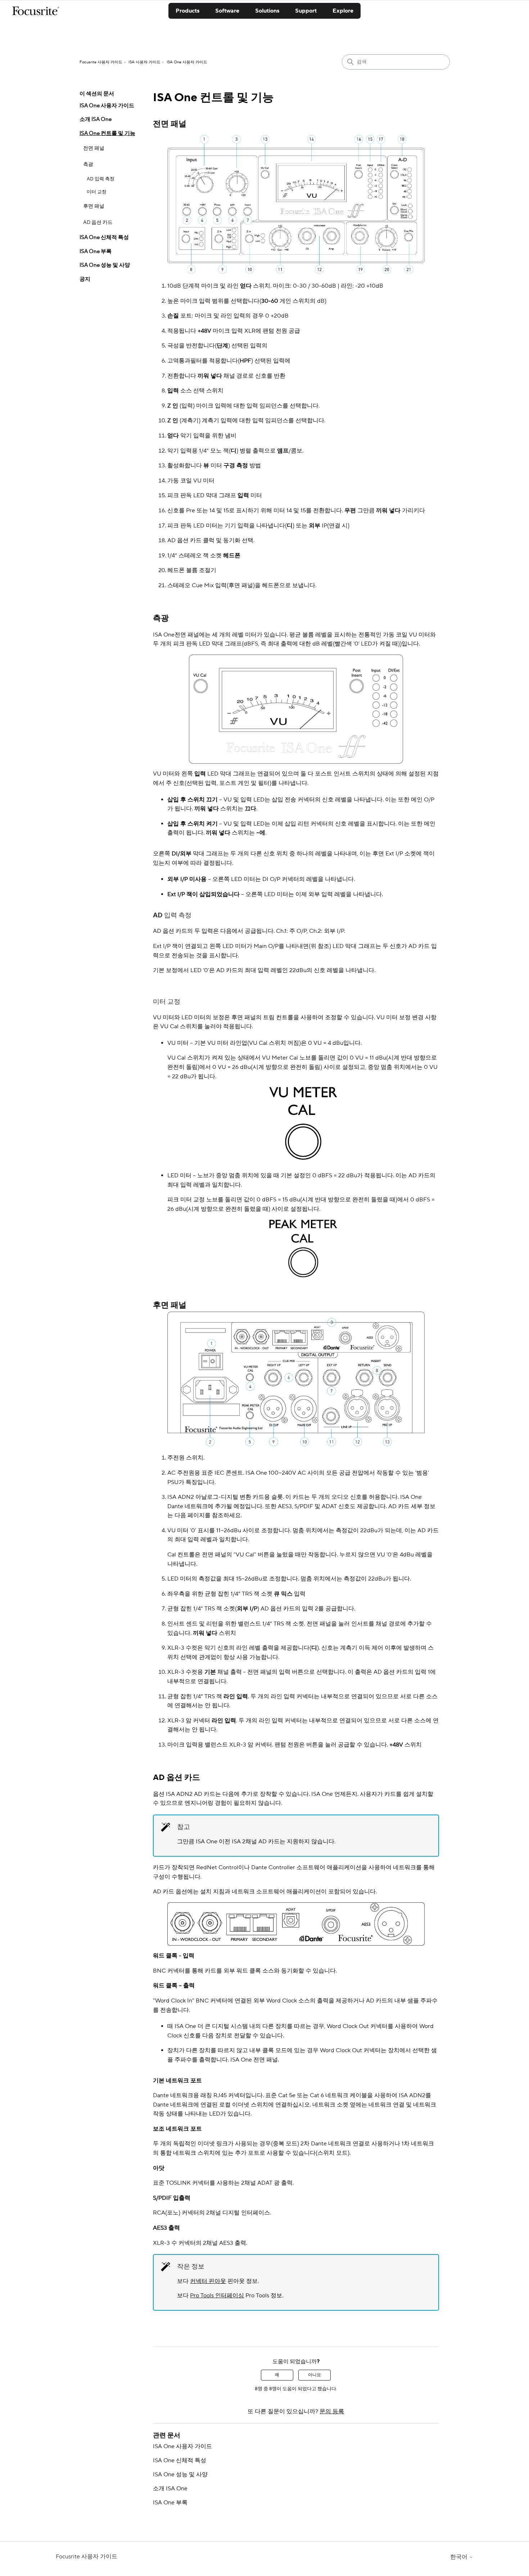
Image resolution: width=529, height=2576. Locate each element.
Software (227, 11)
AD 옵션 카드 (98, 222)
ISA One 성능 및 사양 (105, 265)
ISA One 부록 (96, 251)
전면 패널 (94, 148)
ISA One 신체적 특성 (104, 237)
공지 (85, 279)
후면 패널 (94, 206)
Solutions (267, 11)
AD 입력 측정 (101, 179)
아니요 (315, 2375)
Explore (343, 11)
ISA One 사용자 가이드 (187, 62)
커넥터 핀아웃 (208, 2281)
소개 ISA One (96, 119)
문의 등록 (332, 2411)
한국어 (460, 2557)
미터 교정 (97, 192)
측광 (88, 165)
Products (187, 11)
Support (306, 11)
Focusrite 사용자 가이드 (101, 62)
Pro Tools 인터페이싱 (217, 2296)
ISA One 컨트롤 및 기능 (107, 133)
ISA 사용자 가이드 (144, 62)
